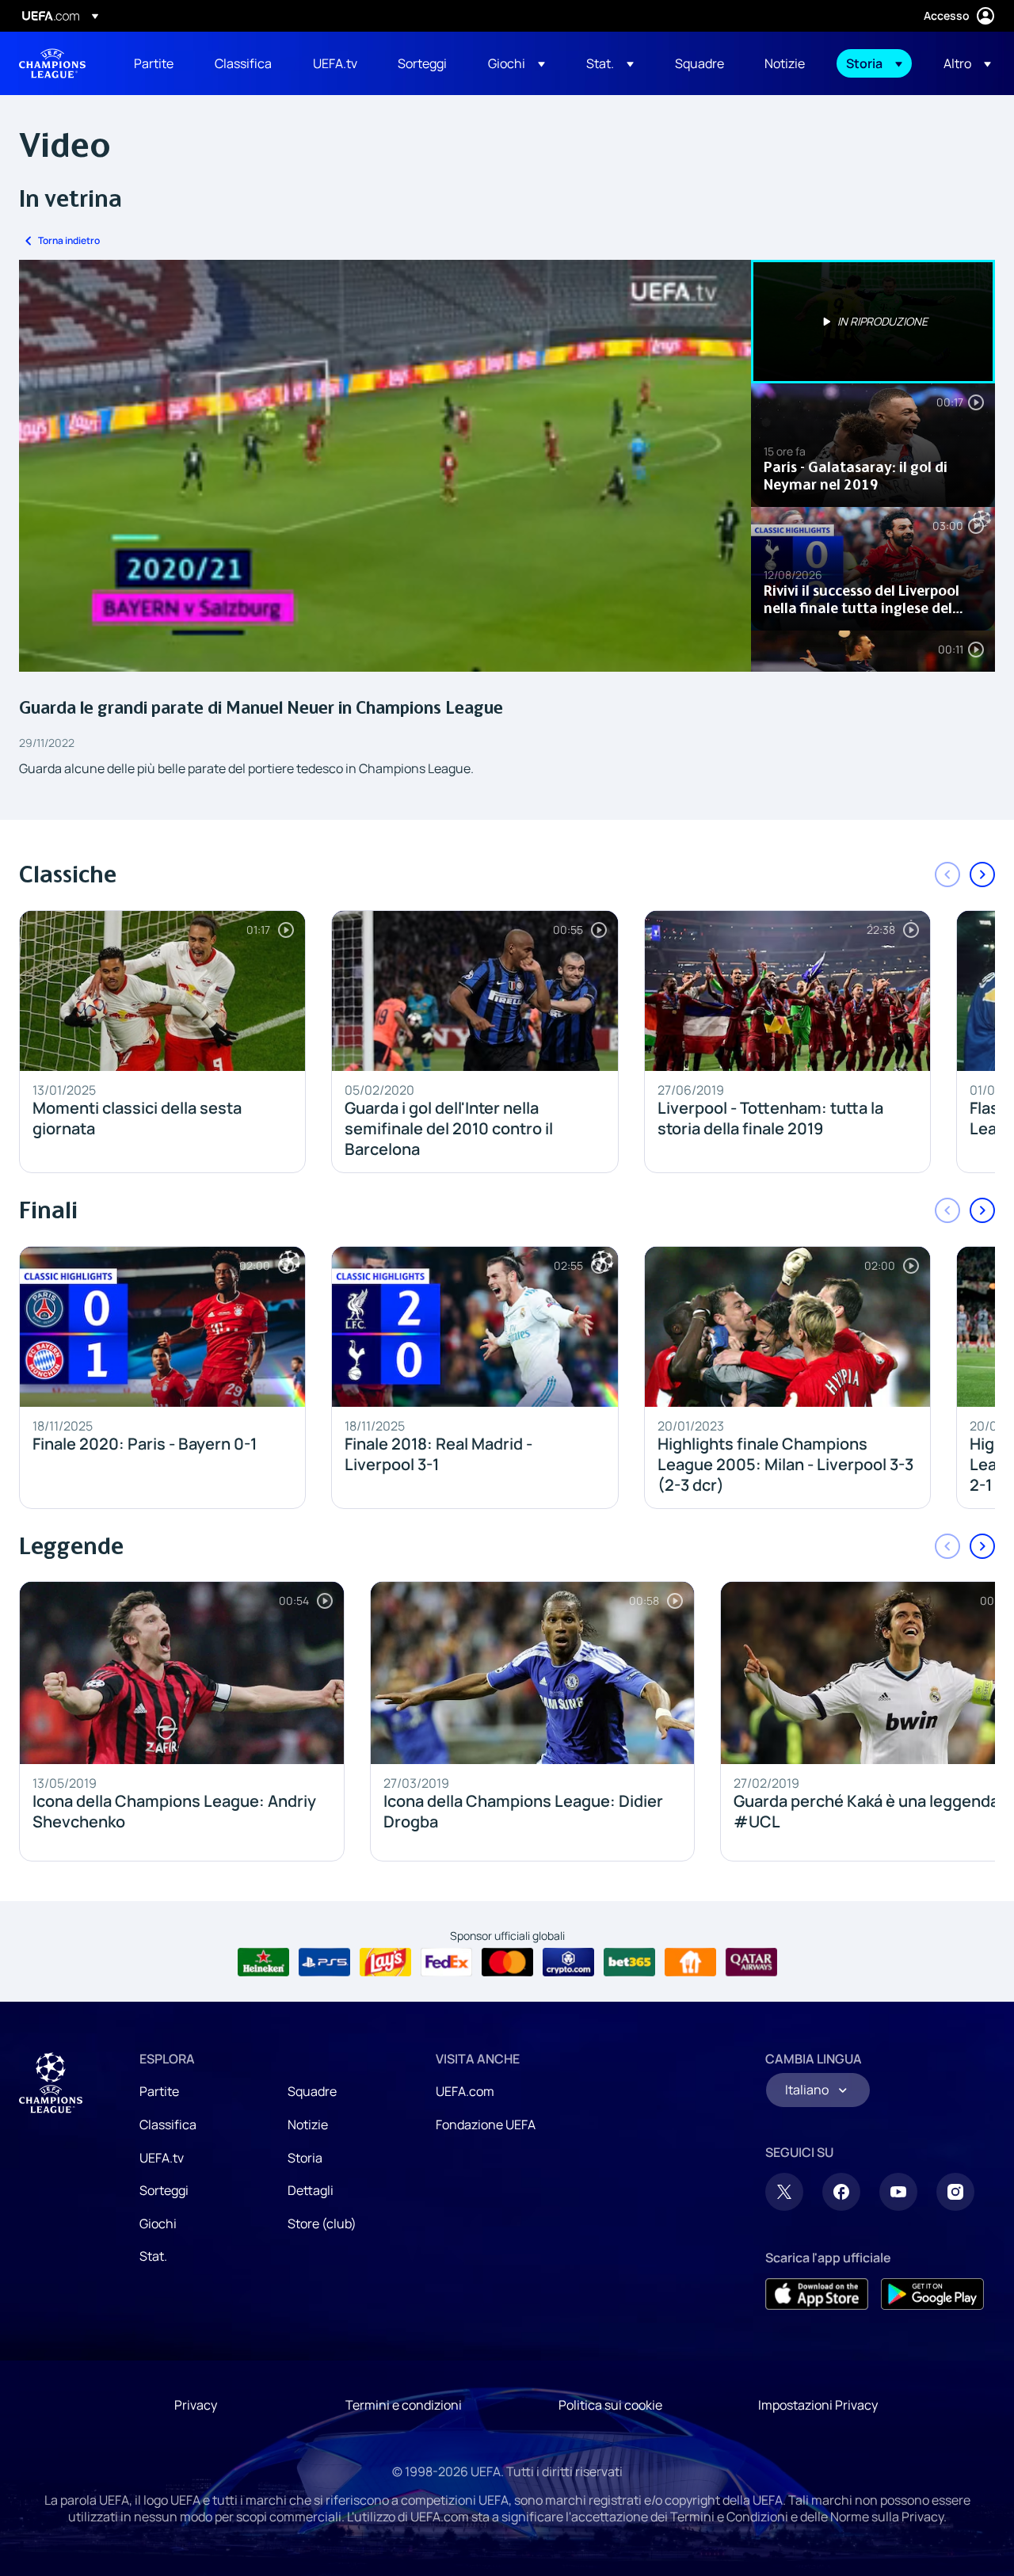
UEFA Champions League (52, 63)
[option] (873, 322)
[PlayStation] (324, 1962)
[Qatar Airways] (751, 1962)
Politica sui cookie (610, 2405)
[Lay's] (385, 1962)
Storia (305, 2158)
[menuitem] (154, 63)
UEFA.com (465, 2091)
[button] (517, 63)
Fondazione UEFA (486, 2124)
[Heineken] (263, 1962)
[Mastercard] (507, 1962)
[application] (385, 466)
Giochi (158, 2224)
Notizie (308, 2124)
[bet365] (629, 1962)
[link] (154, 63)
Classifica (168, 2124)
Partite (159, 2091)
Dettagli (311, 2190)
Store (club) (322, 2224)
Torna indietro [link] (69, 240)
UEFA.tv (162, 2158)
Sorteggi (164, 2190)
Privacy (196, 2405)
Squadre (312, 2091)
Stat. (153, 2256)
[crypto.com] (568, 1962)
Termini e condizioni (404, 2405)
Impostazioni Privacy (818, 2405)
